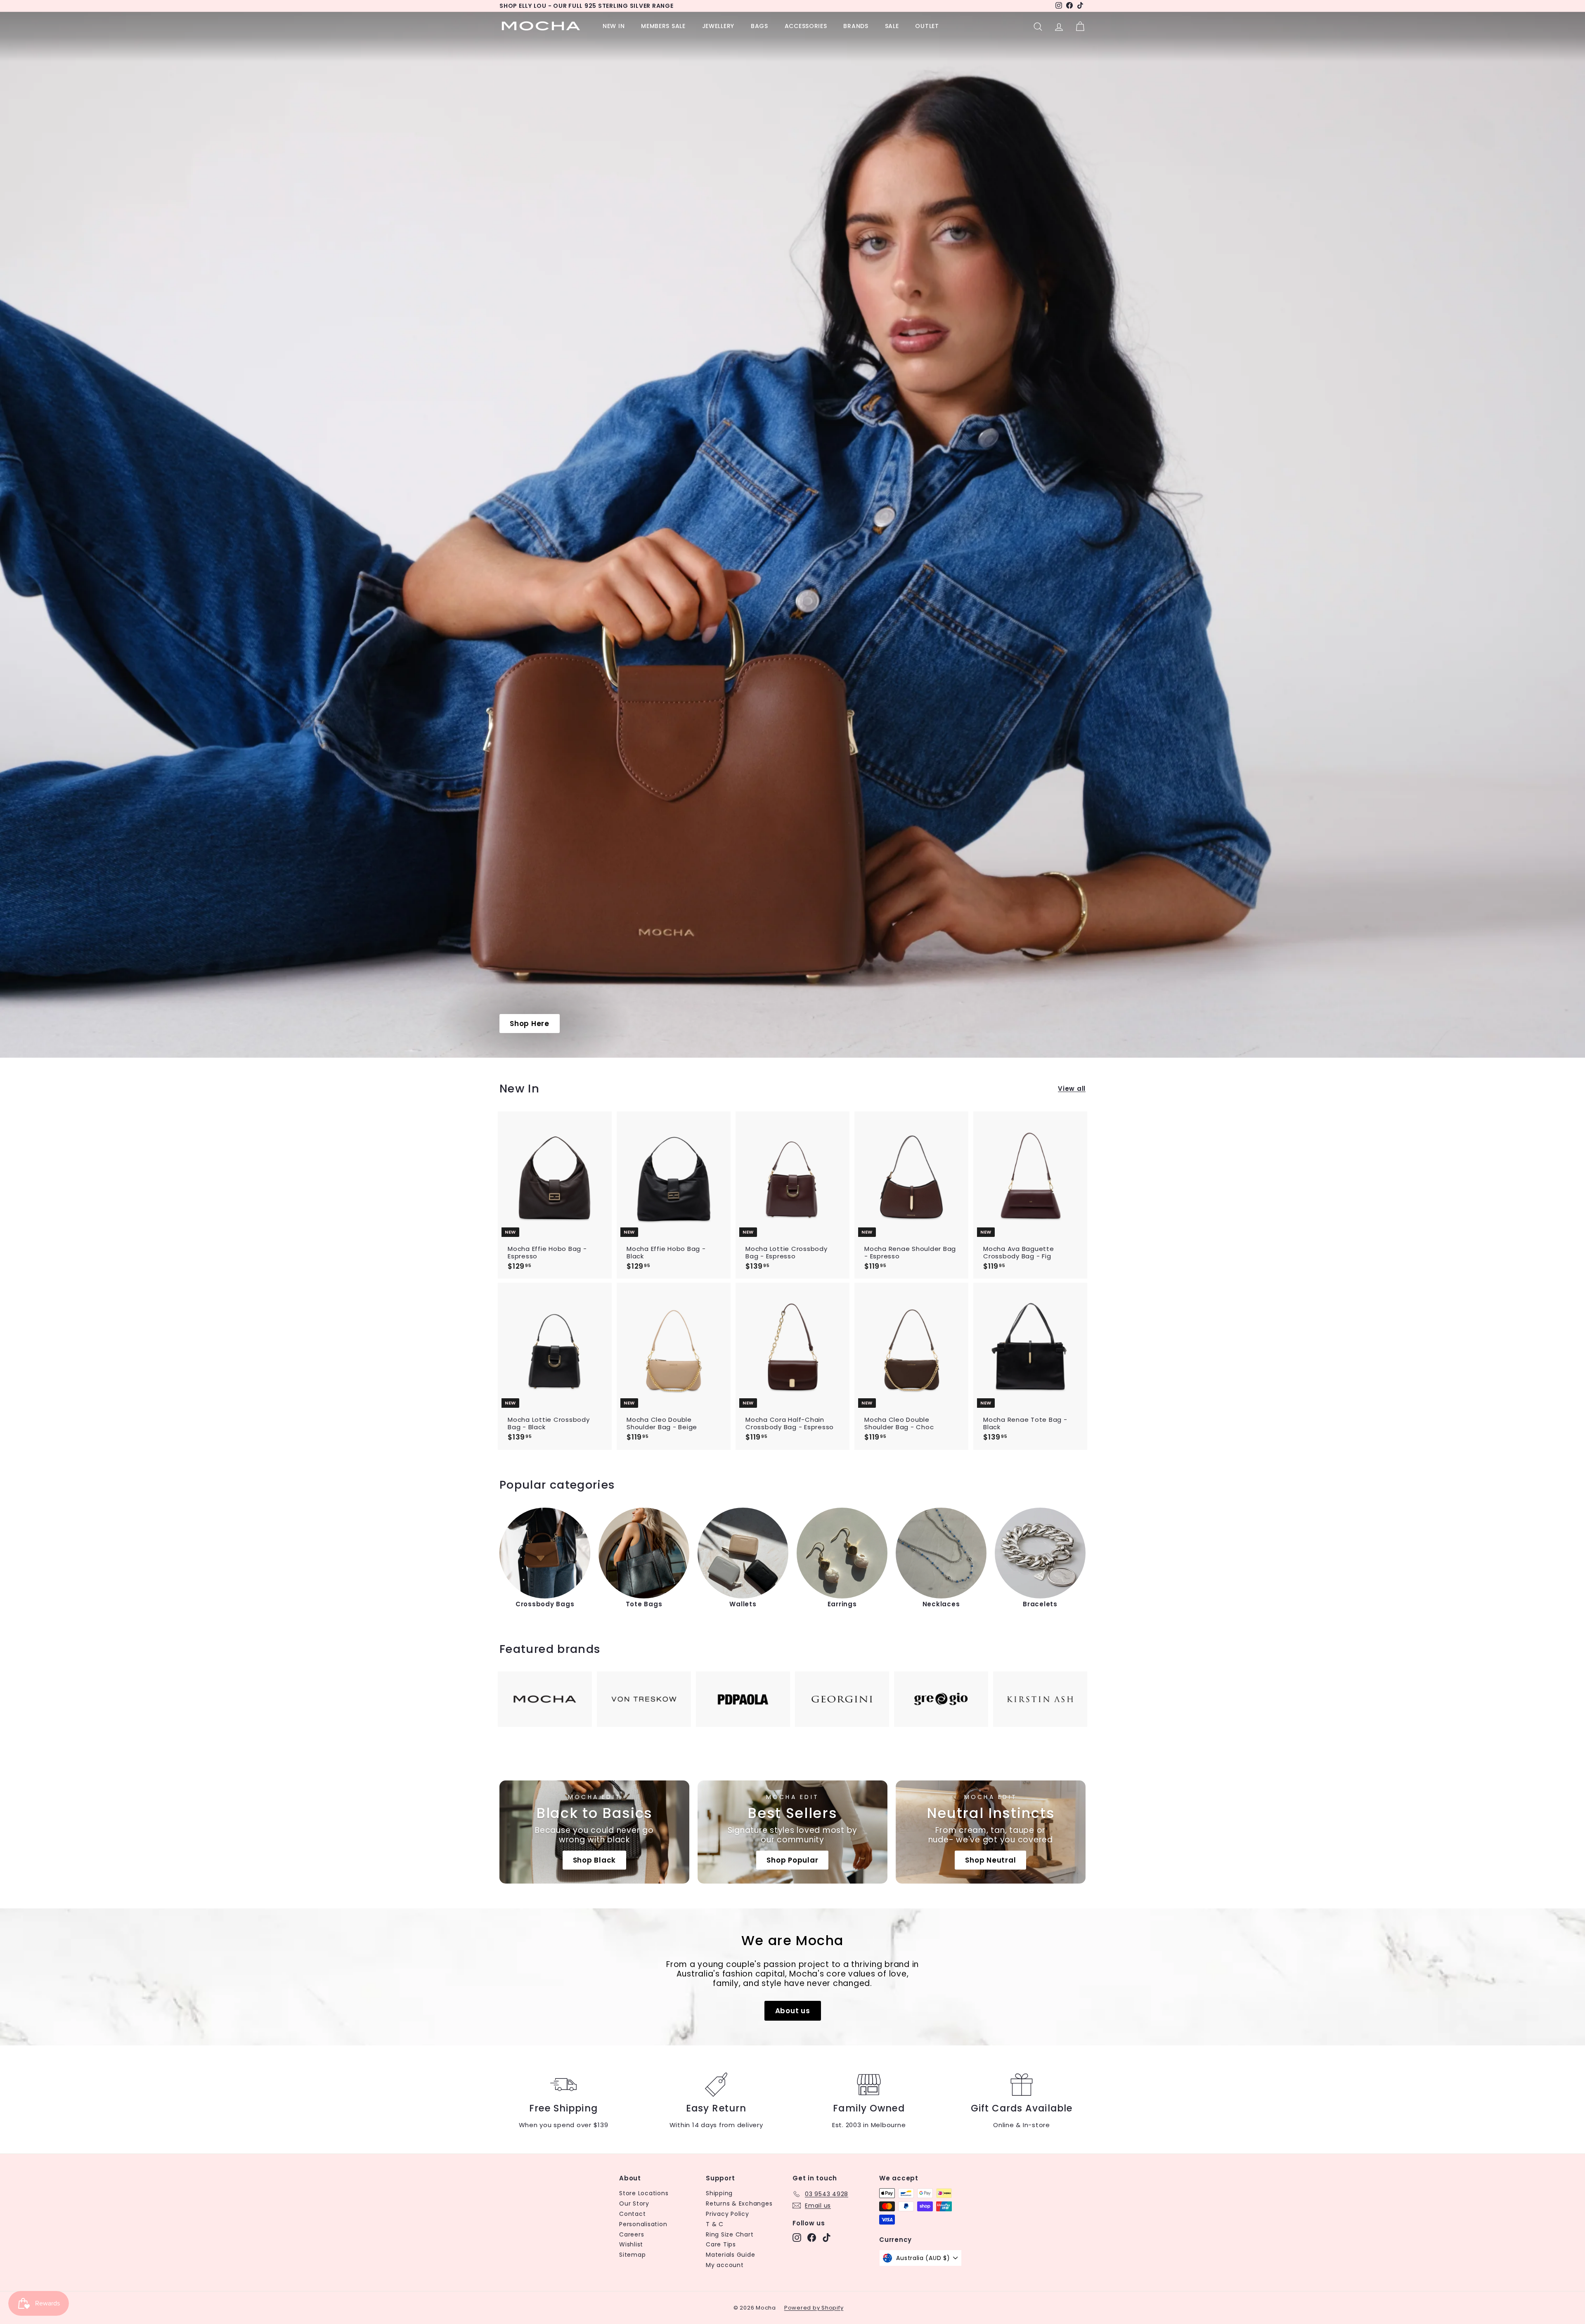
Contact (632, 2214)
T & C (715, 2224)
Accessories (806, 26)
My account (725, 2265)
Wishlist (631, 2244)
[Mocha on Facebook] (812, 2238)
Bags (759, 26)
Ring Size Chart (730, 2234)
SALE (892, 26)
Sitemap (632, 2255)
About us (793, 2011)
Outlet (927, 26)
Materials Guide (730, 2255)
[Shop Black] (594, 1832)
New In (614, 26)
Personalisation (643, 2224)
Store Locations (644, 2193)
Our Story (634, 2203)
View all (1072, 1089)
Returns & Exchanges (739, 2203)
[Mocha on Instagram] (797, 2238)
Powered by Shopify (814, 2308)
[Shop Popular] (792, 1832)
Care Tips (721, 2244)
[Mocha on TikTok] (827, 2238)
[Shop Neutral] (991, 1832)
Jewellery (718, 26)
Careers (632, 2234)
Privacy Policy (727, 2214)
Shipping (719, 2193)
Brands (856, 26)
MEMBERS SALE (663, 26)
